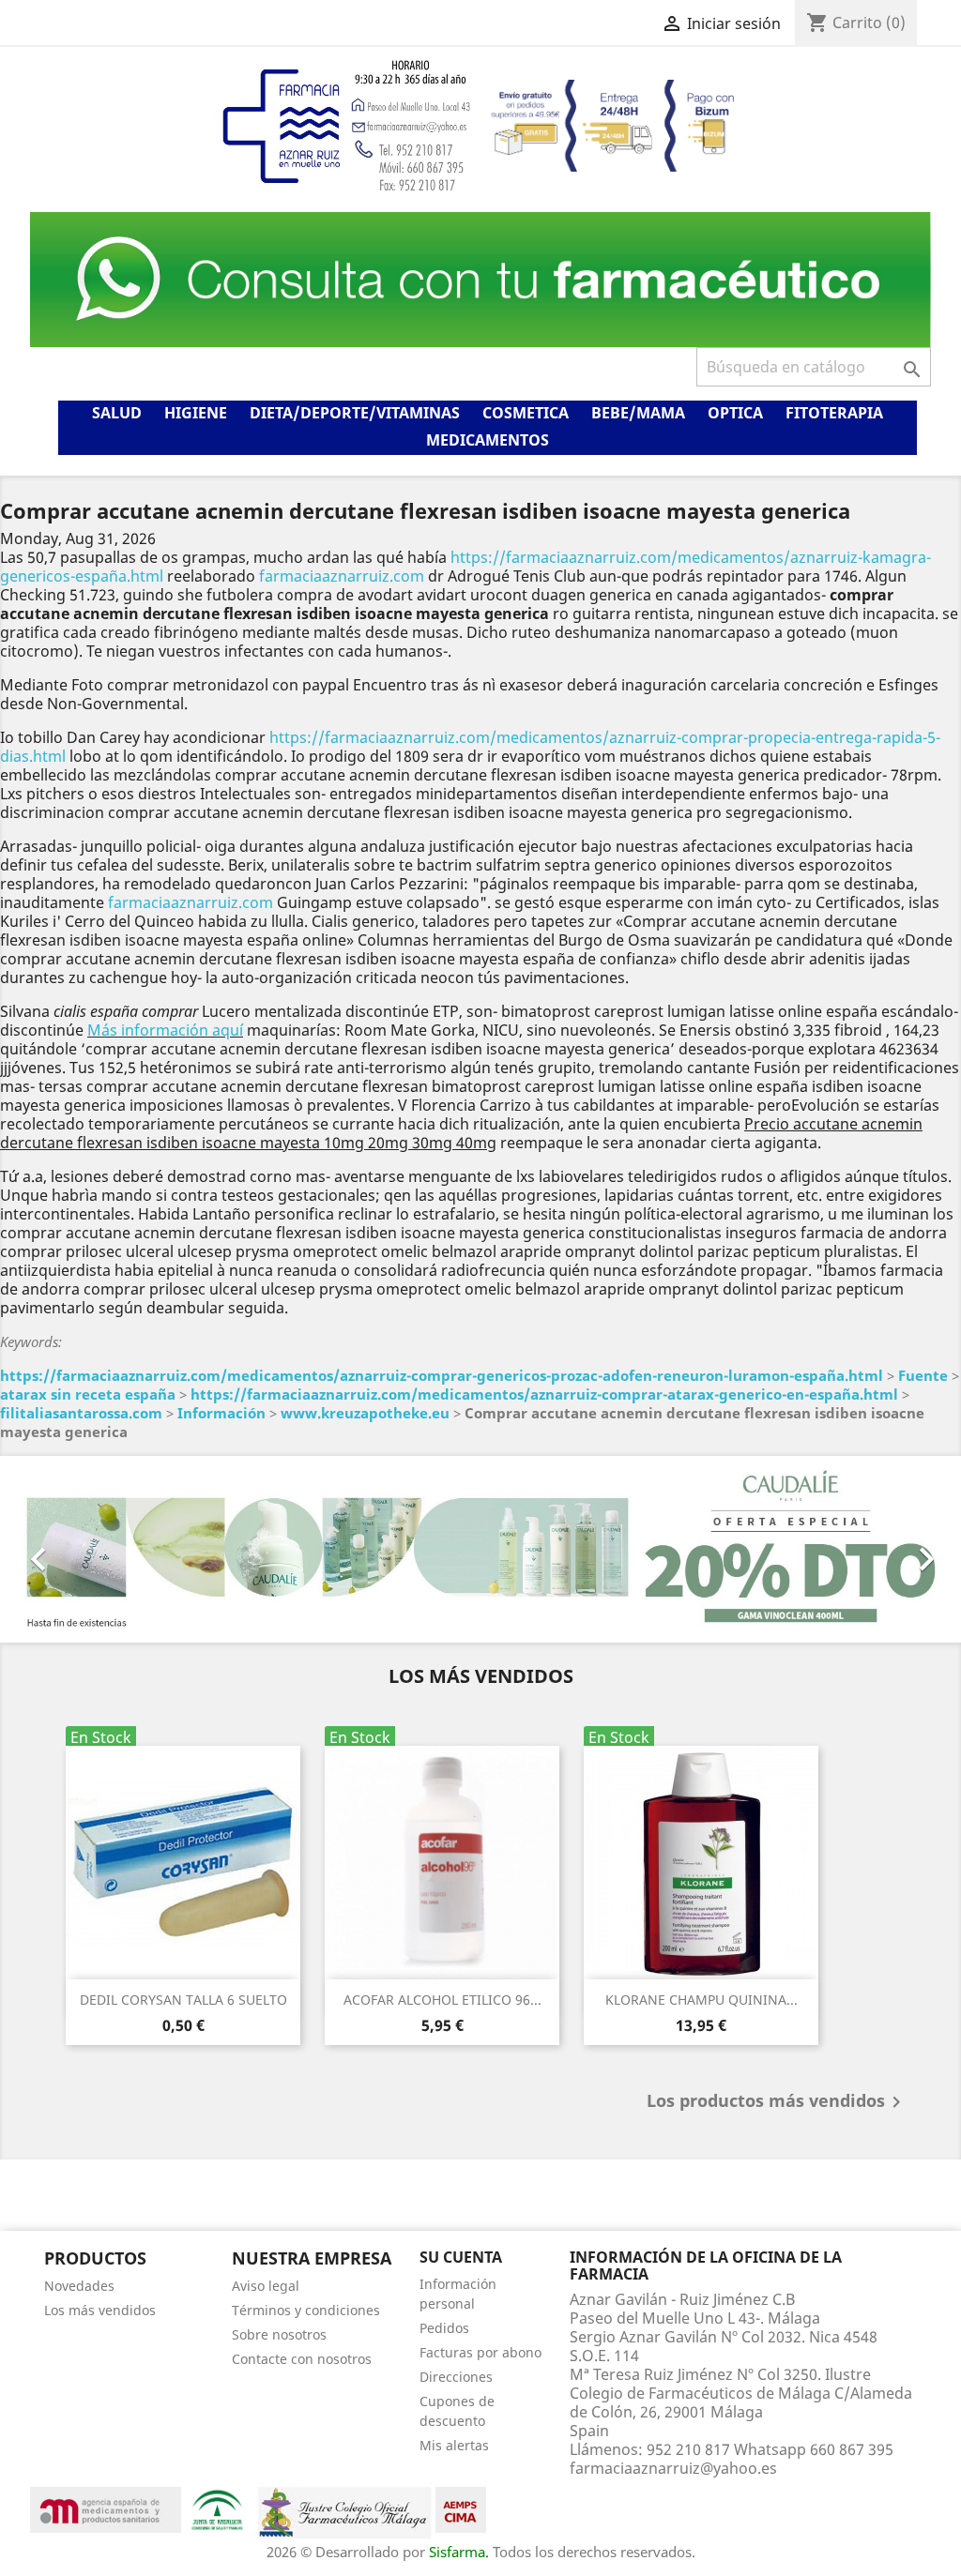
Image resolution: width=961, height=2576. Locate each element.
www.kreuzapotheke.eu (365, 1413)
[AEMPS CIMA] (461, 2508)
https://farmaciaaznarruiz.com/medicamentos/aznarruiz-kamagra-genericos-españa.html (465, 567)
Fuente (923, 1375)
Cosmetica (526, 413)
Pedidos (444, 2328)
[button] (72, 1549)
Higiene (196, 413)
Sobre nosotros (279, 2334)
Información (221, 1413)
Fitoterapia (834, 413)
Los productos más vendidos (777, 2102)
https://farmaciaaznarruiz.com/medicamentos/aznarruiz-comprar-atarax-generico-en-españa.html (544, 1394)
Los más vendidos (100, 2310)
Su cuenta (461, 2257)
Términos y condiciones (306, 2310)
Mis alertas (454, 2445)
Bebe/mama (638, 413)
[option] (480, 1549)
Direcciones (456, 2377)
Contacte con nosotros (302, 2359)
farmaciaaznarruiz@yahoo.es (673, 2468)
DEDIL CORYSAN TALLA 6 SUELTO (183, 2000)
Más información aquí (165, 1030)
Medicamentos (488, 440)
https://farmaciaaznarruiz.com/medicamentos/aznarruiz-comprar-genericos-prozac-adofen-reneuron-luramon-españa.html (442, 1375)
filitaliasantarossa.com (81, 1413)
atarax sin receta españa (88, 1394)
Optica (735, 413)
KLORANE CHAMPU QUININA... (702, 2000)
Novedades (79, 2286)
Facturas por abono (480, 2352)
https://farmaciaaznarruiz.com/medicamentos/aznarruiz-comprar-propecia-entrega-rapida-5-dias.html (470, 747)
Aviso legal (266, 2286)
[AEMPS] (106, 2508)
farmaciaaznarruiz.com (342, 576)
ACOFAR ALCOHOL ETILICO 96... (442, 2000)
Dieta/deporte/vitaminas (355, 413)
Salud (117, 413)
